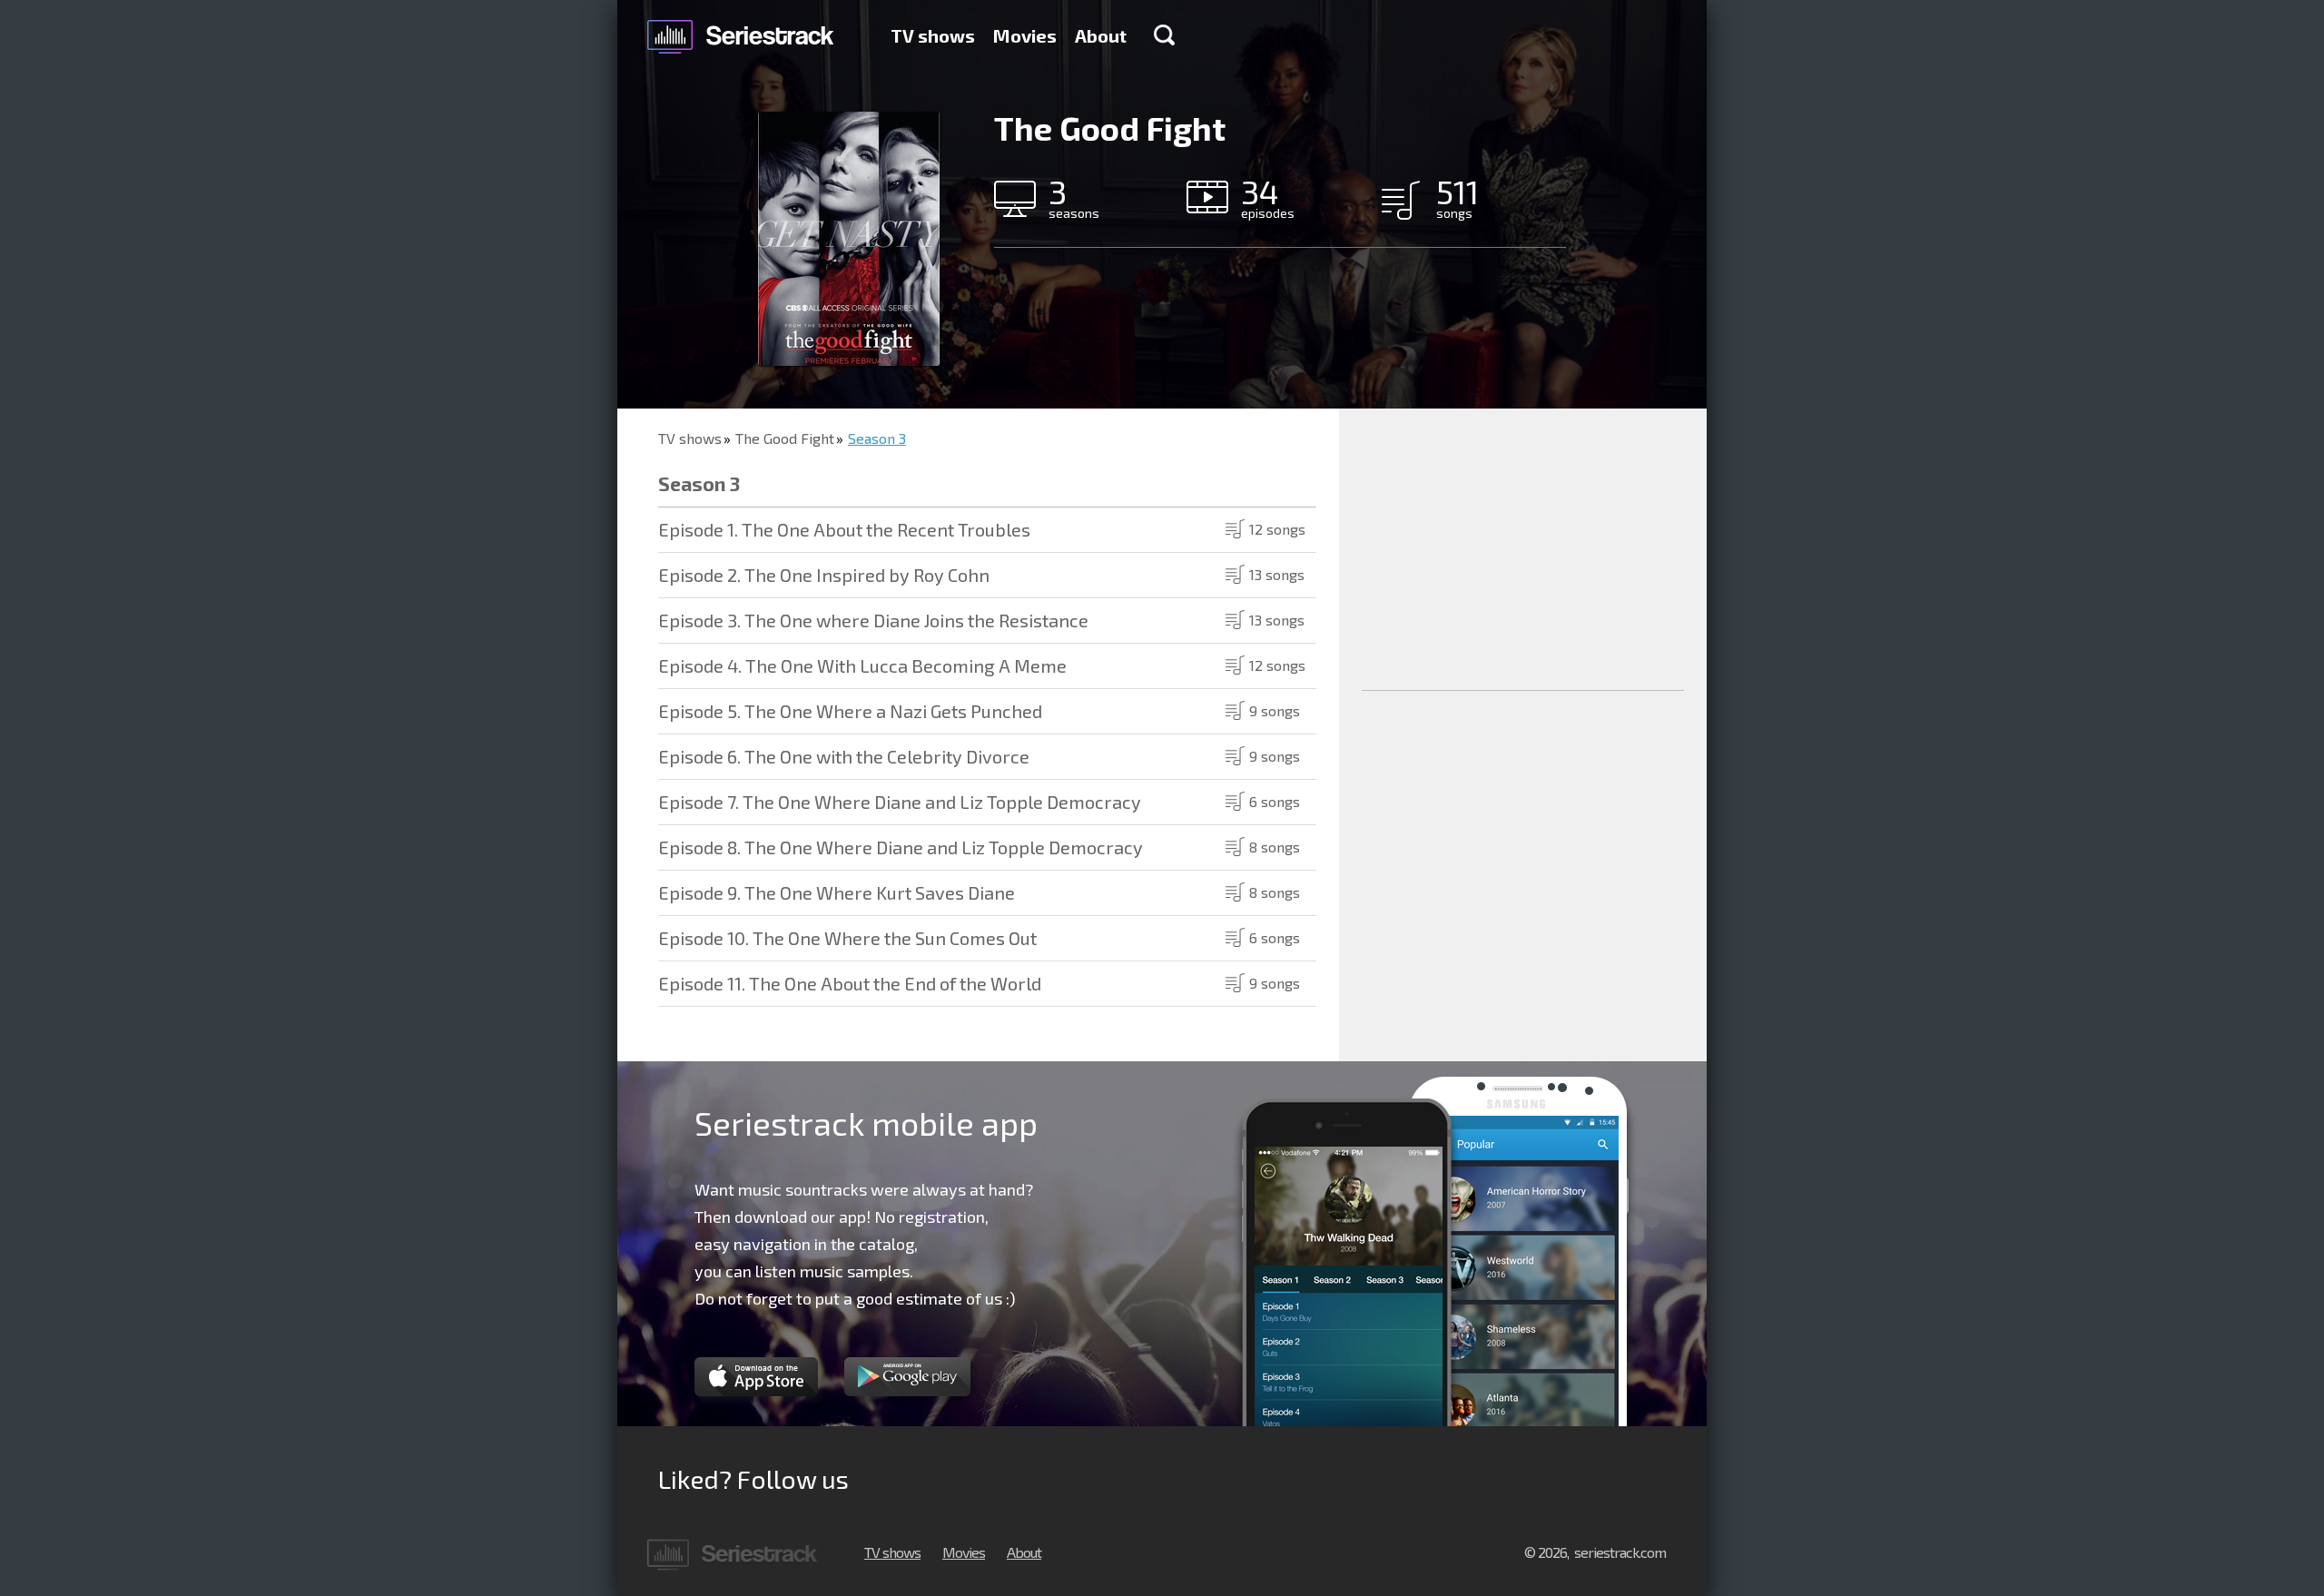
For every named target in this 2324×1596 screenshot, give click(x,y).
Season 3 (877, 438)
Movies (1025, 35)
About (1101, 35)
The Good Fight (785, 438)
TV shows (933, 35)
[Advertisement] (1523, 549)
